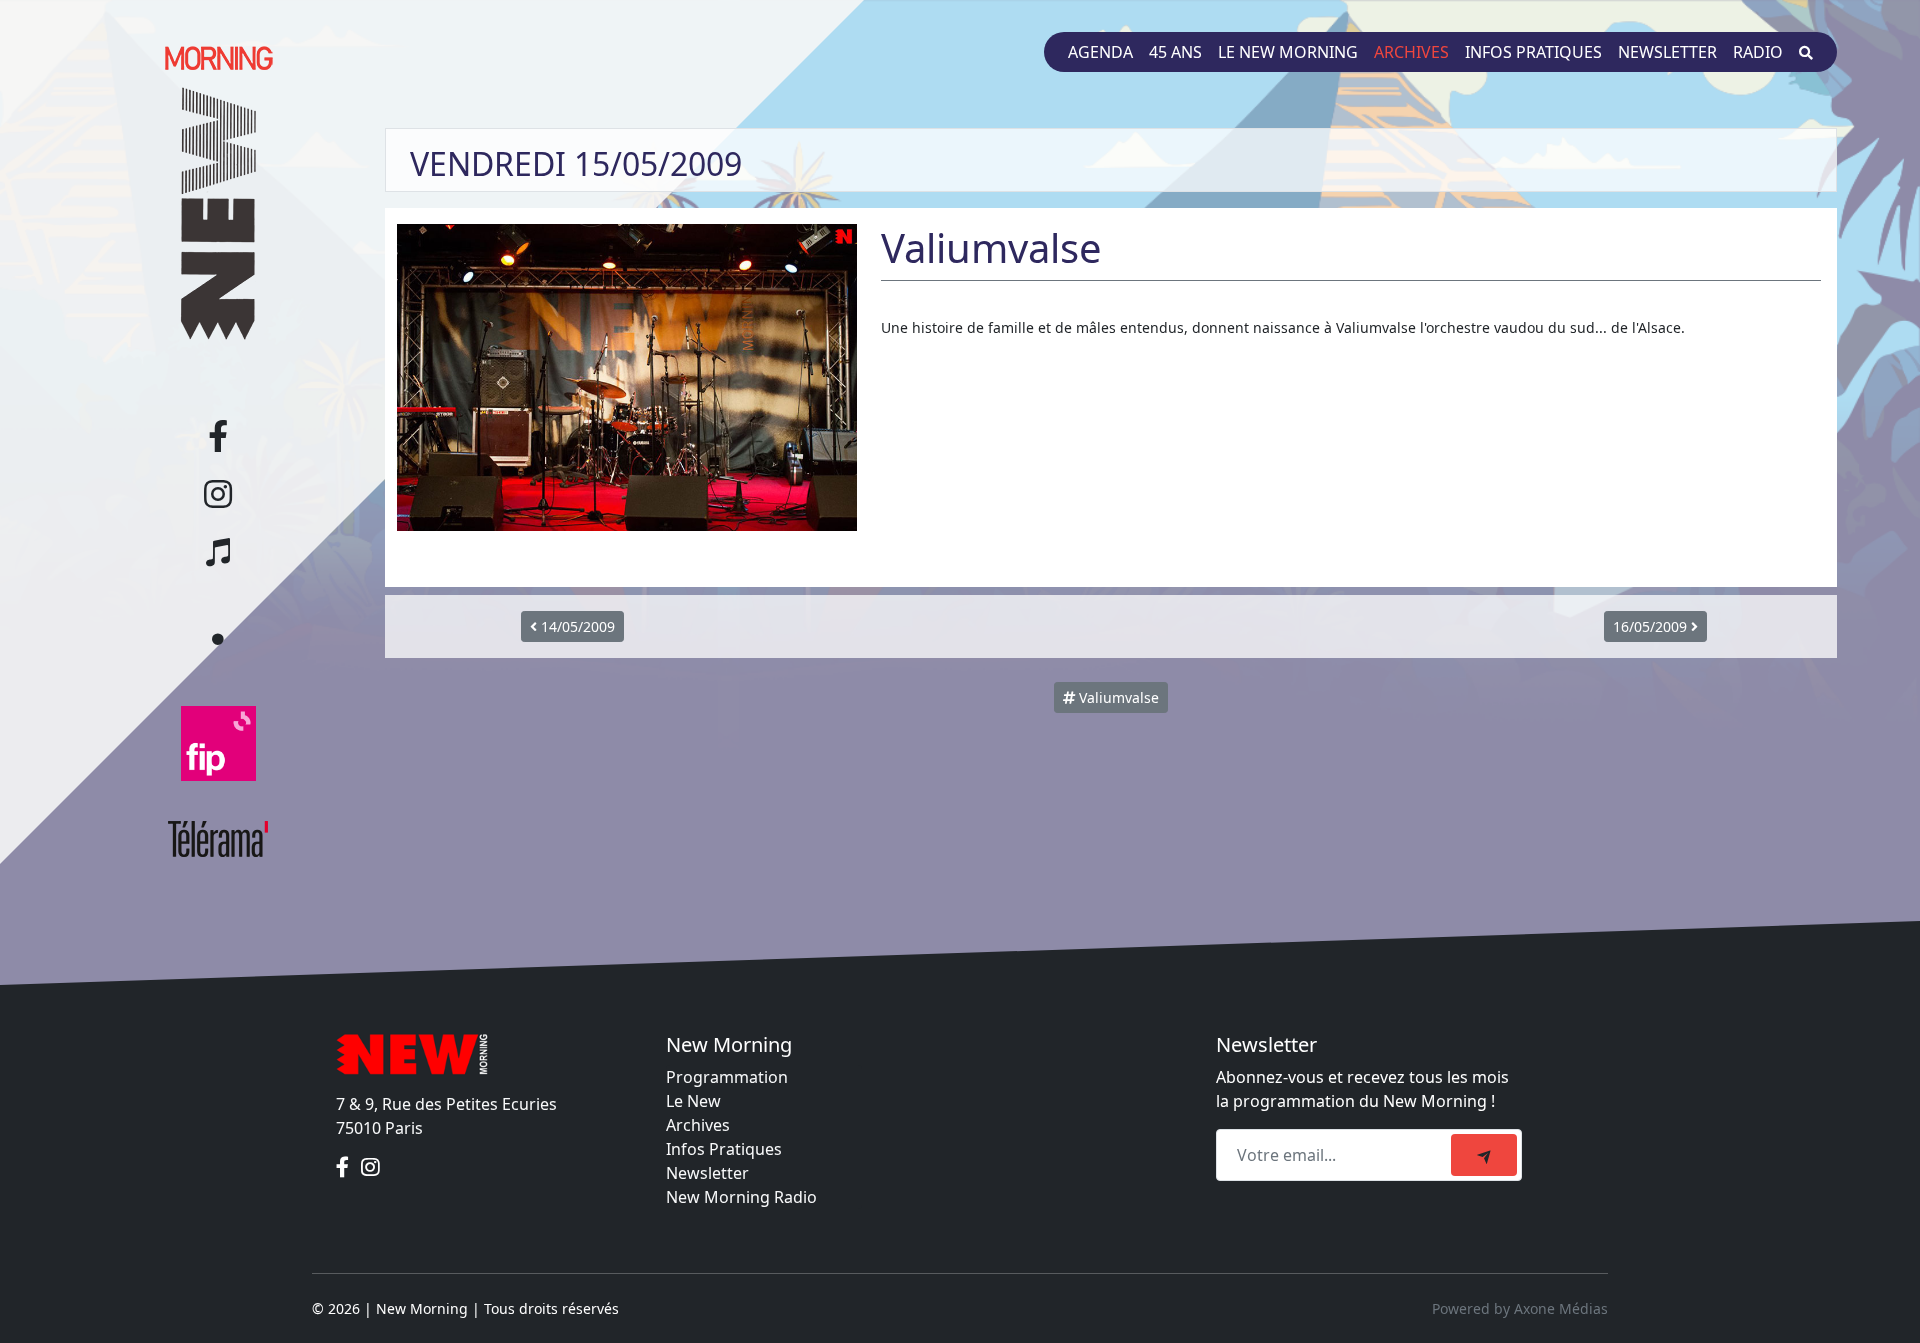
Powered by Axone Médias (1520, 1308)
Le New (693, 1101)
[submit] (1484, 1155)
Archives (1411, 52)
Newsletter (1667, 52)
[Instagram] (370, 1168)
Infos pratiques (1533, 52)
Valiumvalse (1117, 697)
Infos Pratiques (724, 1149)
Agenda (1100, 52)
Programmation (727, 1077)
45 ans (1175, 52)
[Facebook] (344, 1168)
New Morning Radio (741, 1197)
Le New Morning (1288, 52)
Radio (1758, 52)
